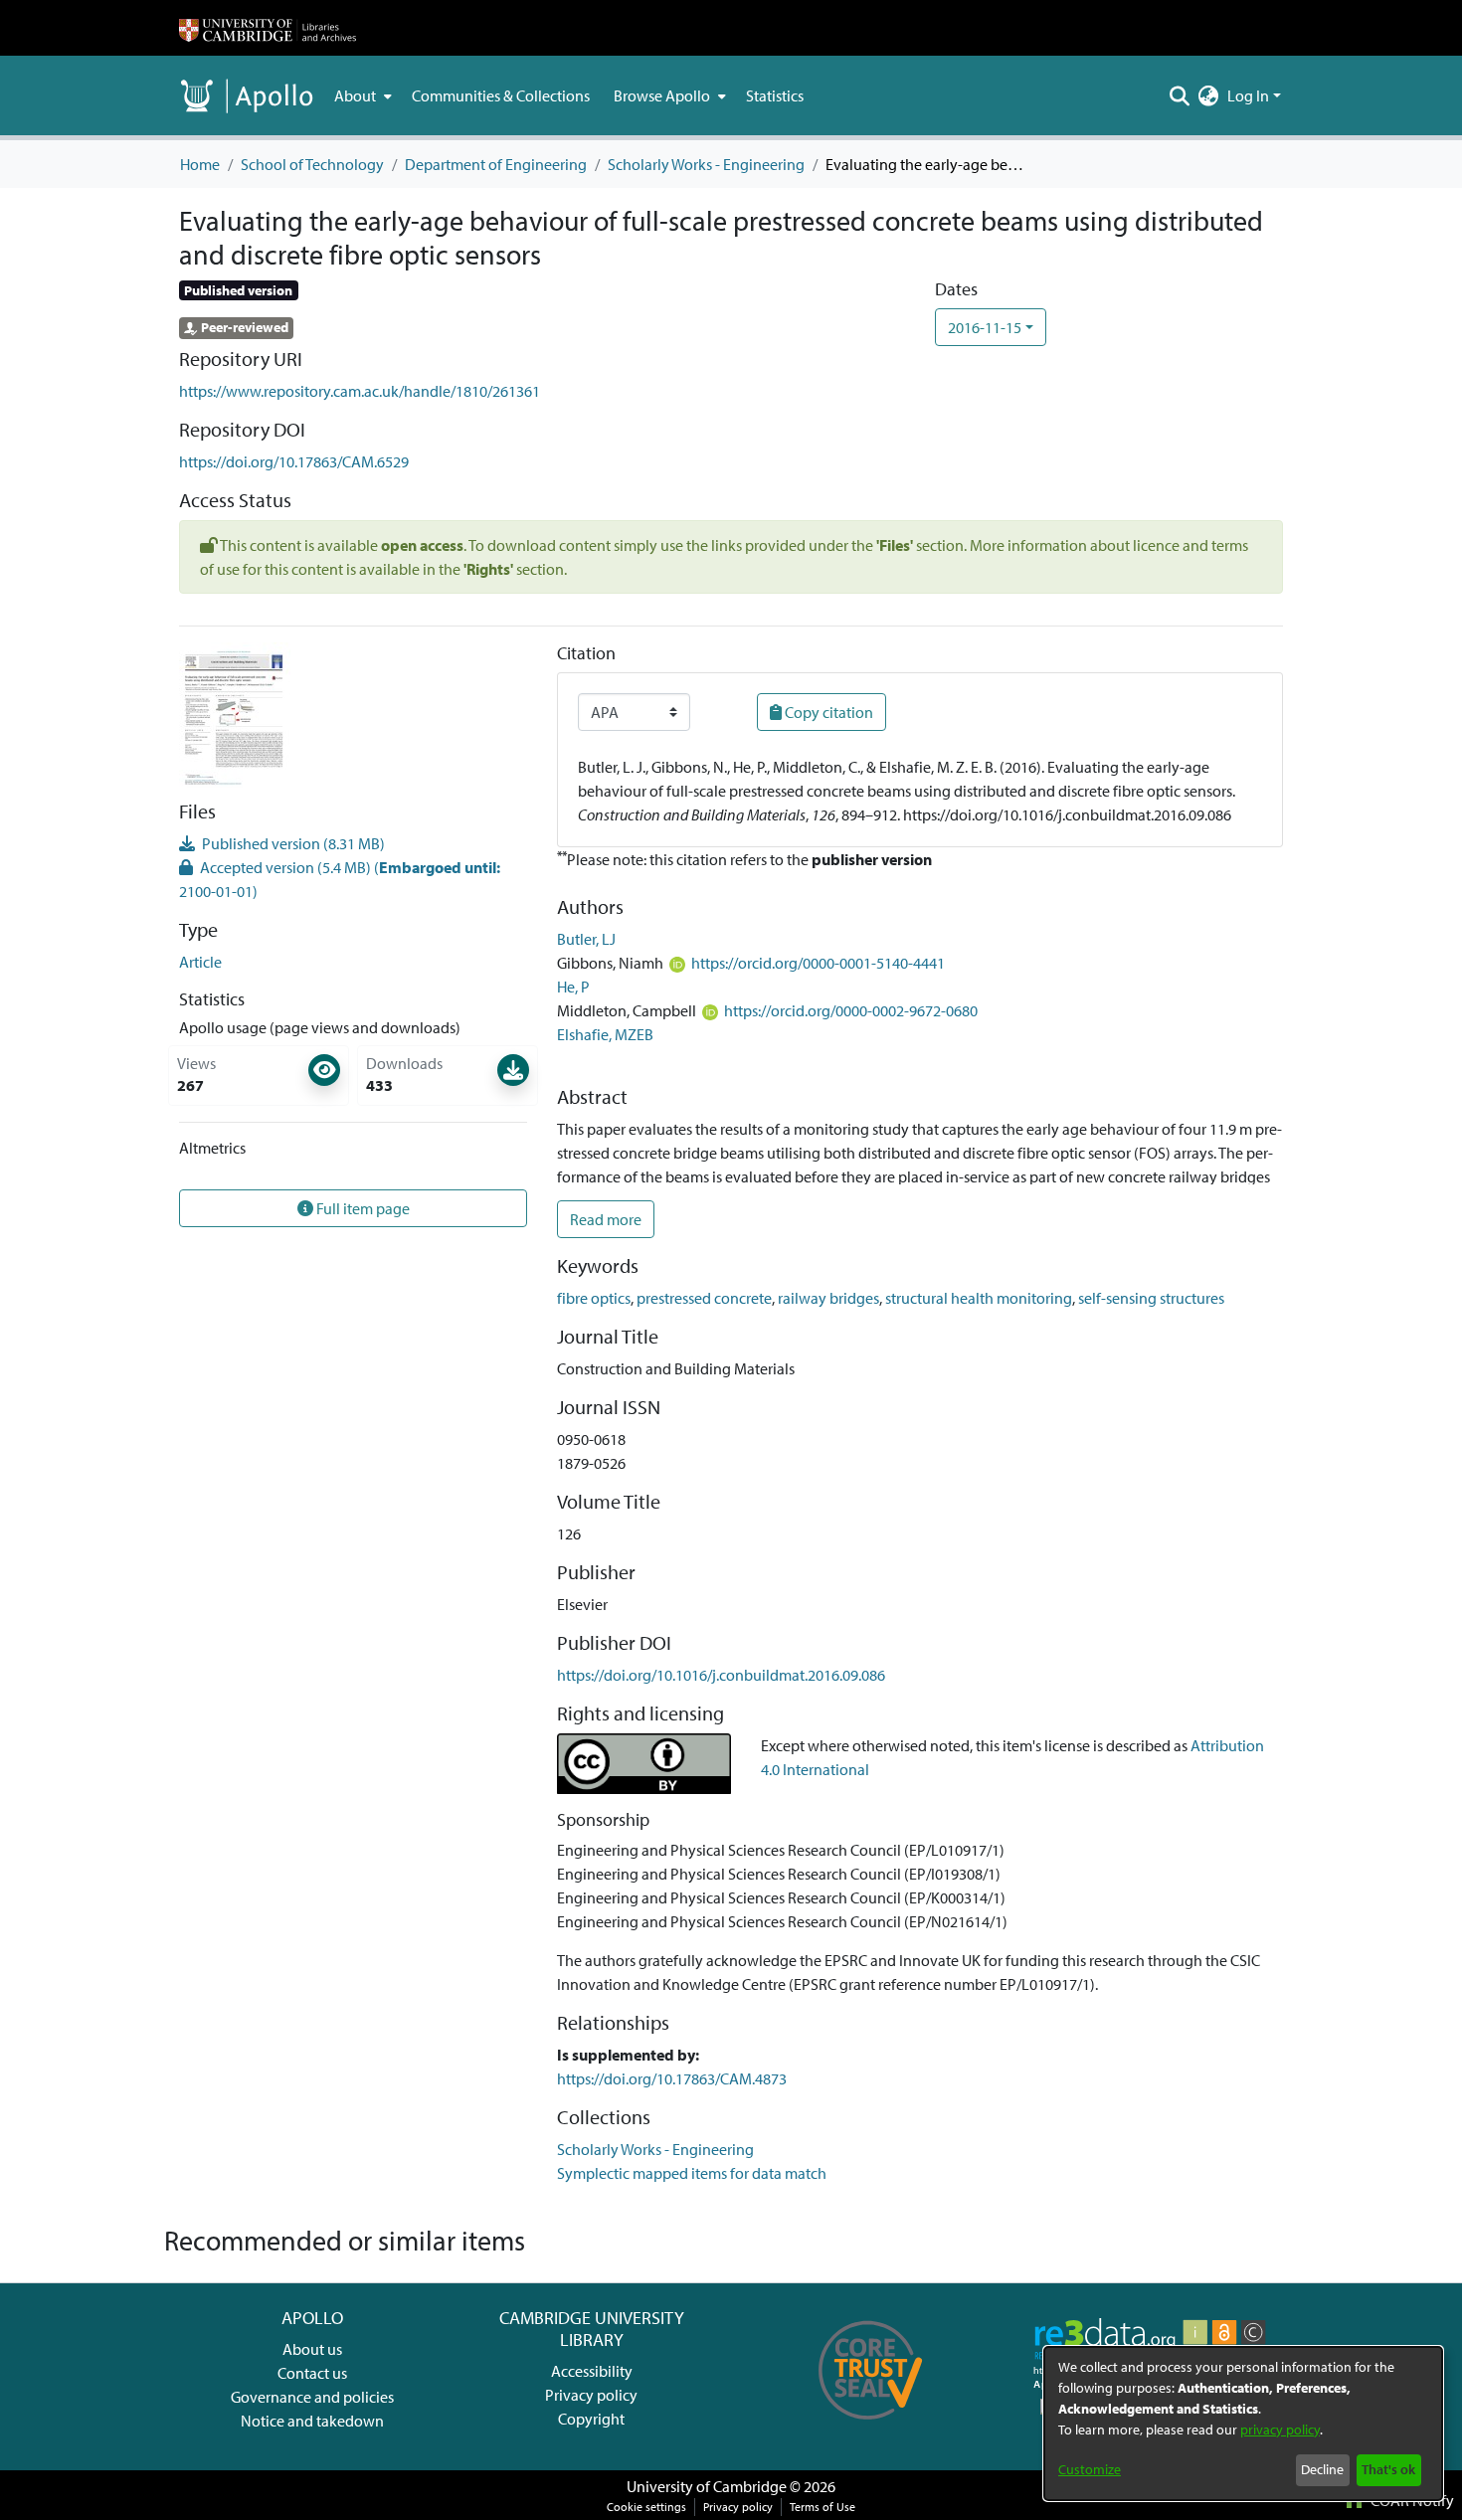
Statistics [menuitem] (775, 95)
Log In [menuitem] (1248, 95)
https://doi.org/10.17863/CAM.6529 (294, 461)
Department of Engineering (496, 164)
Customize (1090, 2469)
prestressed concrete (704, 1298)
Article (200, 962)
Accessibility (592, 2371)
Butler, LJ (586, 939)
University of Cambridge (707, 2486)
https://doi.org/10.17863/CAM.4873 (672, 2078)
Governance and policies (312, 2397)
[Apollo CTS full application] (871, 2427)
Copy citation (827, 712)
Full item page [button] (362, 1208)
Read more (606, 1219)
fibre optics (594, 1298)
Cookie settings (646, 2507)
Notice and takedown (312, 2421)
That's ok (1388, 2469)
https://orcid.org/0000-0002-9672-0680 (851, 1010)
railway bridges (828, 1298)
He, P (573, 987)
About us (312, 2349)
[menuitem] (361, 95)
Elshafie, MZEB (605, 1034)
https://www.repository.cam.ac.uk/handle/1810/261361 (360, 391)
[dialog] (1243, 2424)
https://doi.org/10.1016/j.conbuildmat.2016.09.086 (721, 1675)
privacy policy (1280, 2430)
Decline (1322, 2469)
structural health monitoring (979, 1298)
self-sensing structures (1151, 1298)
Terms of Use (822, 2507)
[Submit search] (1180, 95)
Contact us (312, 2373)
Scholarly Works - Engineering (706, 164)
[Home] (268, 28)
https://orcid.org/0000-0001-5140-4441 (818, 963)
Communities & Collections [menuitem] (501, 95)
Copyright (591, 2419)
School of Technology (312, 164)
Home (200, 164)
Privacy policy (591, 2395)
